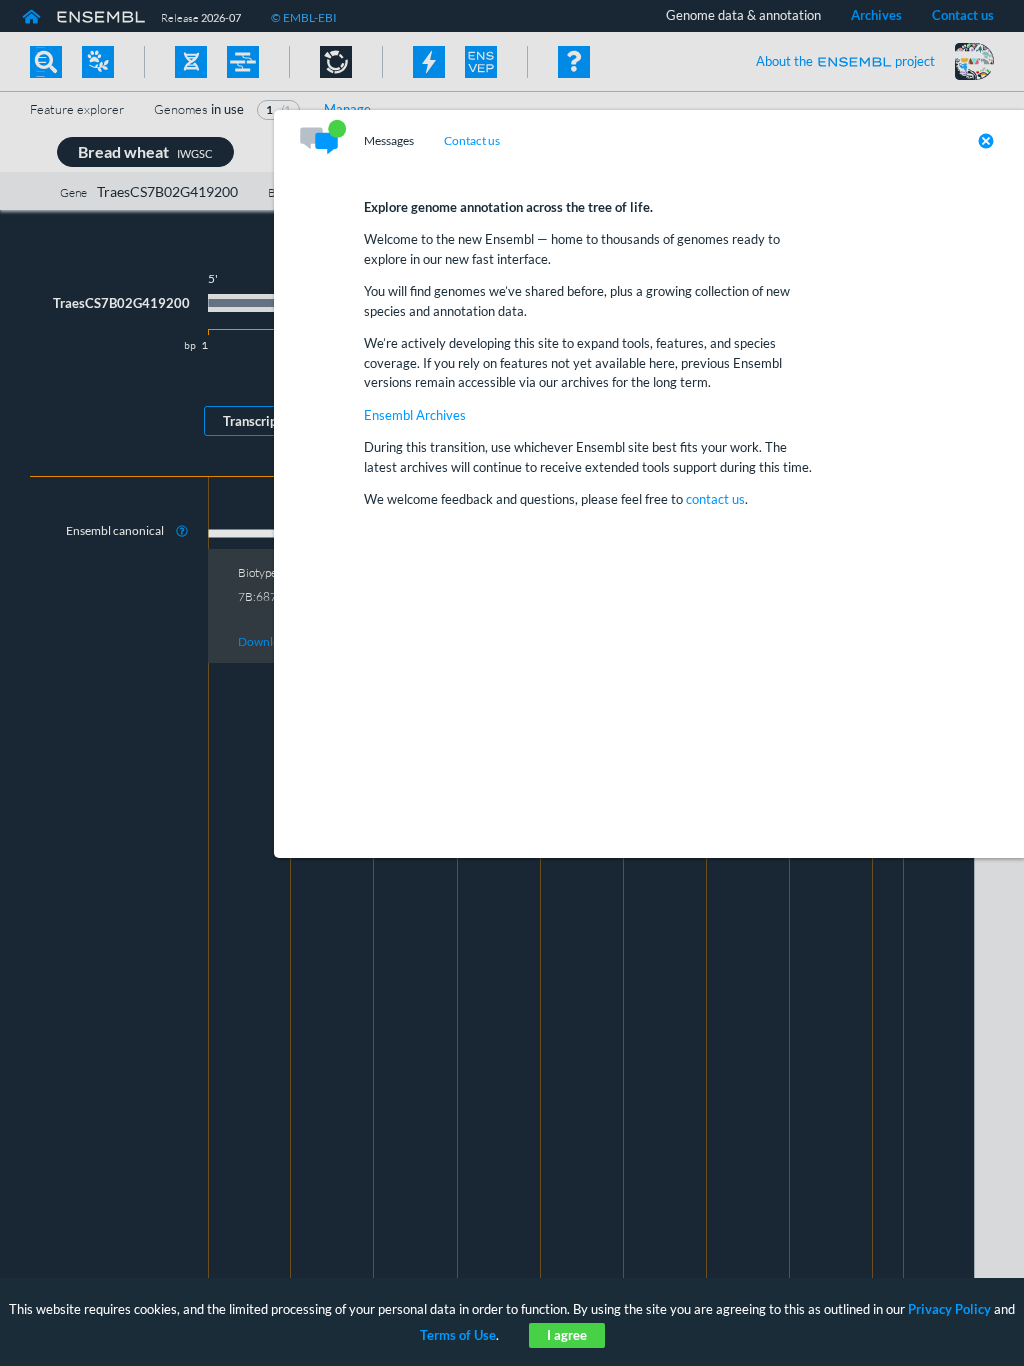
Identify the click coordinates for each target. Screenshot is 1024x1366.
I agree (567, 1335)
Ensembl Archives (415, 415)
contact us (715, 499)
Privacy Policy (949, 1309)
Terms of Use (458, 1335)
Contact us (472, 141)
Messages (389, 141)
